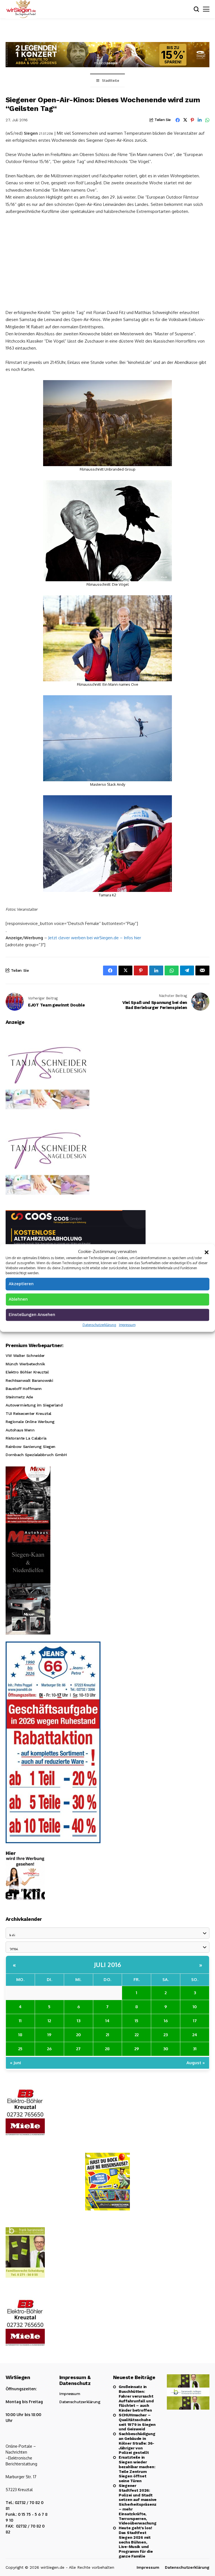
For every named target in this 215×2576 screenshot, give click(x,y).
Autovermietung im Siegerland (34, 1405)
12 (49, 2021)
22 (137, 2035)
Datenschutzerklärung (99, 1325)
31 (195, 2049)
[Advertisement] (107, 261)
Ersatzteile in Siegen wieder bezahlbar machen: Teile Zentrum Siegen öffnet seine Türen (137, 2469)
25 (20, 2049)
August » (196, 2063)
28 (107, 2049)
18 (20, 2035)
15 (136, 2021)
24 (195, 2035)
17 (195, 2021)
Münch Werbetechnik (25, 1364)
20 (79, 2035)
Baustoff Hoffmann (24, 1389)
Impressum (127, 1325)
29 (137, 2049)
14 (107, 2021)
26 (49, 2049)
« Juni (16, 2063)
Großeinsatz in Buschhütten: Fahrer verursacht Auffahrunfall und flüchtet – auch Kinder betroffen (136, 2398)
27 (78, 2049)
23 (166, 2035)
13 (79, 2021)
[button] (207, 1252)
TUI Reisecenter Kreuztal (28, 1413)
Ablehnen (18, 1299)
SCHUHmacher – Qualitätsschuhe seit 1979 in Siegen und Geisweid (137, 2422)
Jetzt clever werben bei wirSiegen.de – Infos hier (95, 938)
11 (20, 2021)
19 (49, 2035)
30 (166, 2049)
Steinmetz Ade (19, 1397)
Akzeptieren (21, 1284)
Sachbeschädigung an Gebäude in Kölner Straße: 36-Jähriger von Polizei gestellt (137, 2443)
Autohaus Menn (20, 1430)
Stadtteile (111, 81)
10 (195, 2007)
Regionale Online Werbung (30, 1422)
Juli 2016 (108, 1964)
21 (107, 2035)
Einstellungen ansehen (32, 1314)
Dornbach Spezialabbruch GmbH (36, 1455)
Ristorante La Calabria (26, 1438)
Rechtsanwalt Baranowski (29, 1380)
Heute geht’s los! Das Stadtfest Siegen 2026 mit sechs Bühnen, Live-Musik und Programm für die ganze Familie (136, 2542)
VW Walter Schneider (25, 1356)
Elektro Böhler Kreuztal (27, 1372)
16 (166, 2021)
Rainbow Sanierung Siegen (31, 1447)
